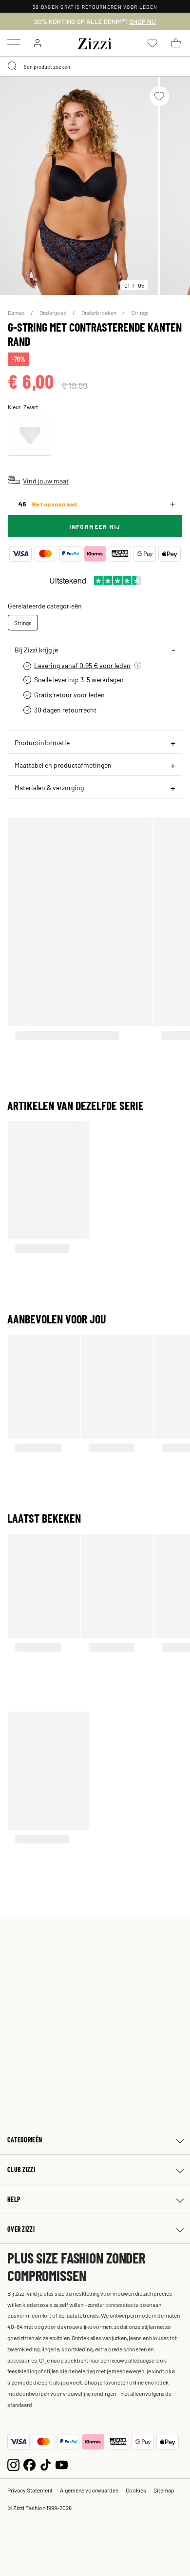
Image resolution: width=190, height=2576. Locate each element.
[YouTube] (62, 2464)
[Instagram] (13, 2464)
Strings (140, 313)
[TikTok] (46, 2464)
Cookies (136, 2490)
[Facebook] (29, 2464)
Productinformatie (42, 742)
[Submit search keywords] (13, 66)
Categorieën (25, 2140)
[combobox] (95, 66)
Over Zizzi (21, 2229)
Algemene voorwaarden (89, 2490)
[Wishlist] (159, 96)
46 (47, 504)
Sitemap (164, 2490)
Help (14, 2199)
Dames (17, 313)
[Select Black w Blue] (30, 435)
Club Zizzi (21, 2169)
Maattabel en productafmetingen (63, 765)
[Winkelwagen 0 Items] (176, 43)
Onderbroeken (99, 313)
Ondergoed (54, 313)
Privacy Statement (30, 2490)
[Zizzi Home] (95, 42)
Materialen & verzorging (49, 787)
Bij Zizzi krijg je (36, 649)
